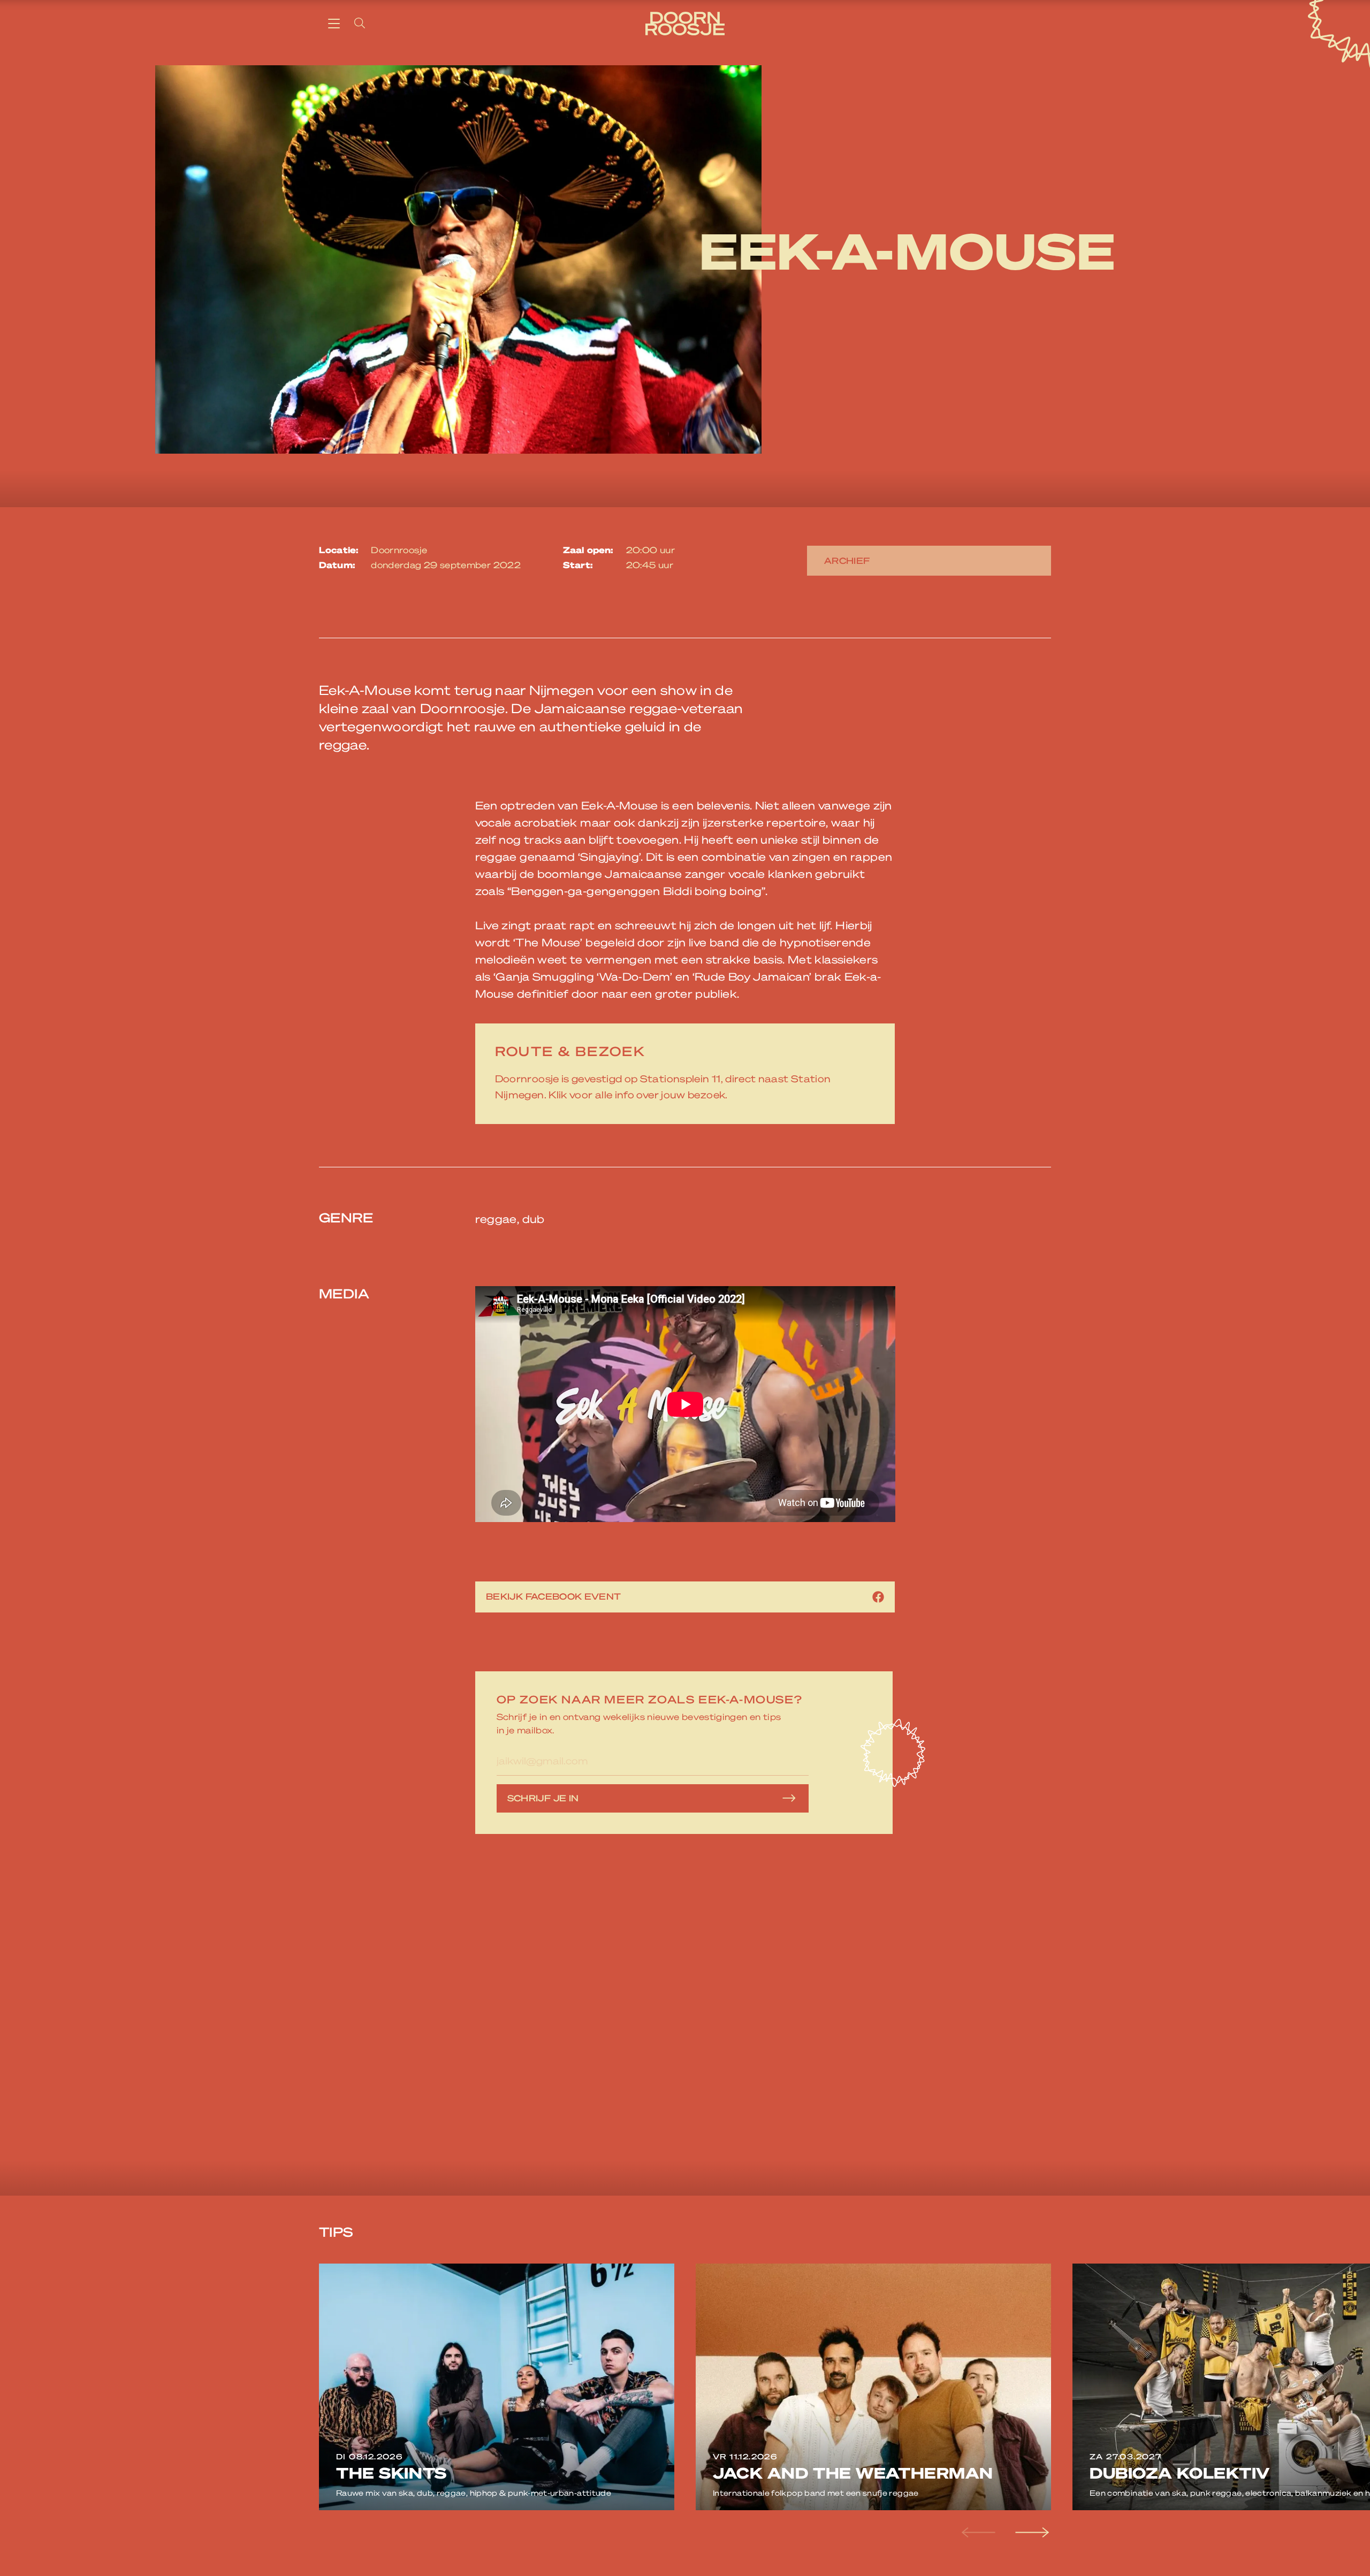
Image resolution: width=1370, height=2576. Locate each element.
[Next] (1031, 2533)
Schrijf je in (543, 1798)
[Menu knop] (334, 23)
